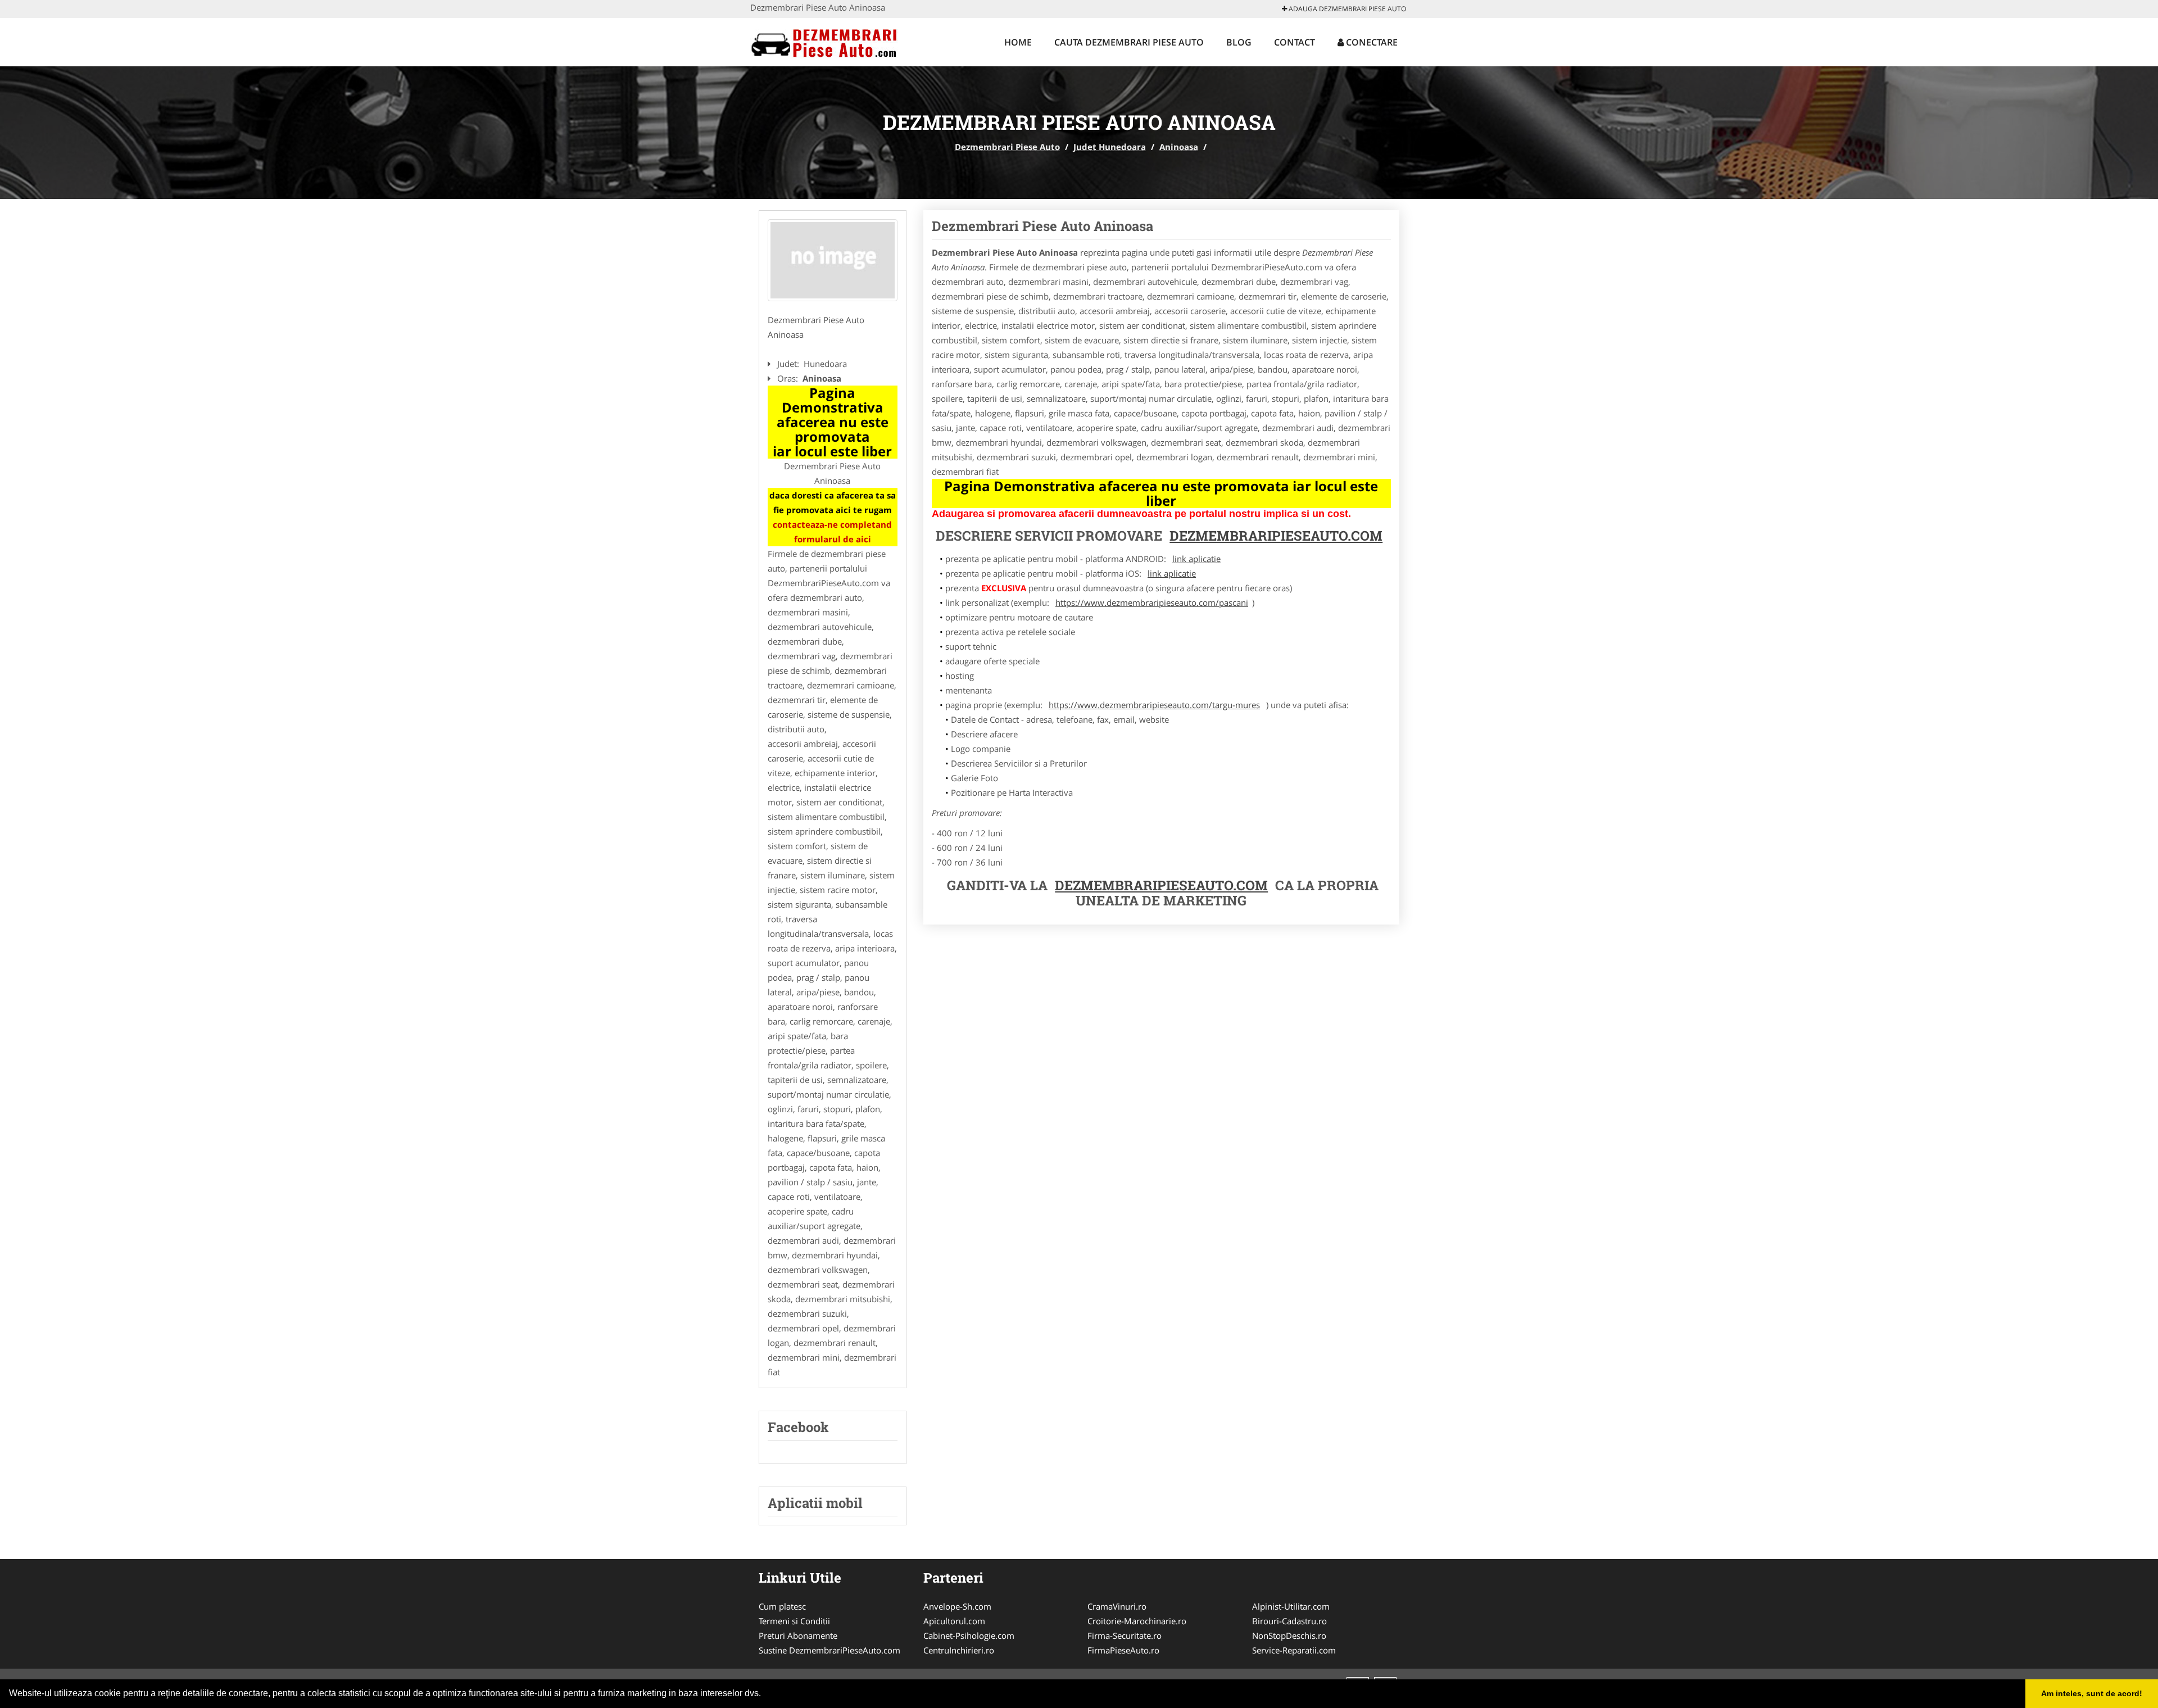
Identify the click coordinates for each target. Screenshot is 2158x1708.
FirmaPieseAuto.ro (1123, 1650)
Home (1018, 42)
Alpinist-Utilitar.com (1291, 1606)
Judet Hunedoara (1110, 147)
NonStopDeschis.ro (1289, 1635)
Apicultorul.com (954, 1621)
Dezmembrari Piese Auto (1007, 147)
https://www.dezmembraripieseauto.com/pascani (1152, 602)
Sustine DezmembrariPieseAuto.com (829, 1650)
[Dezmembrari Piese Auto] (824, 40)
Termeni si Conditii (794, 1621)
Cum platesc (782, 1606)
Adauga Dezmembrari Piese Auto (1347, 9)
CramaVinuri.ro (1117, 1606)
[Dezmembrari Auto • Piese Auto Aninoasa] (833, 260)
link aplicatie (1196, 559)
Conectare (1371, 42)
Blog (1239, 42)
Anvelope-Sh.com (957, 1606)
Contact (1295, 42)
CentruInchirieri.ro (959, 1650)
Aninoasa (1179, 147)
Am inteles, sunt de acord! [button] (2092, 1693)
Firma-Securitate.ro (1125, 1635)
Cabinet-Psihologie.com (969, 1635)
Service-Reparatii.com (1294, 1650)
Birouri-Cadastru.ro (1289, 1621)
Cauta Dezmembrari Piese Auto (1129, 42)
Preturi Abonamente (798, 1635)
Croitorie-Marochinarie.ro (1137, 1621)
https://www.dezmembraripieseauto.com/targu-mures (1154, 705)
